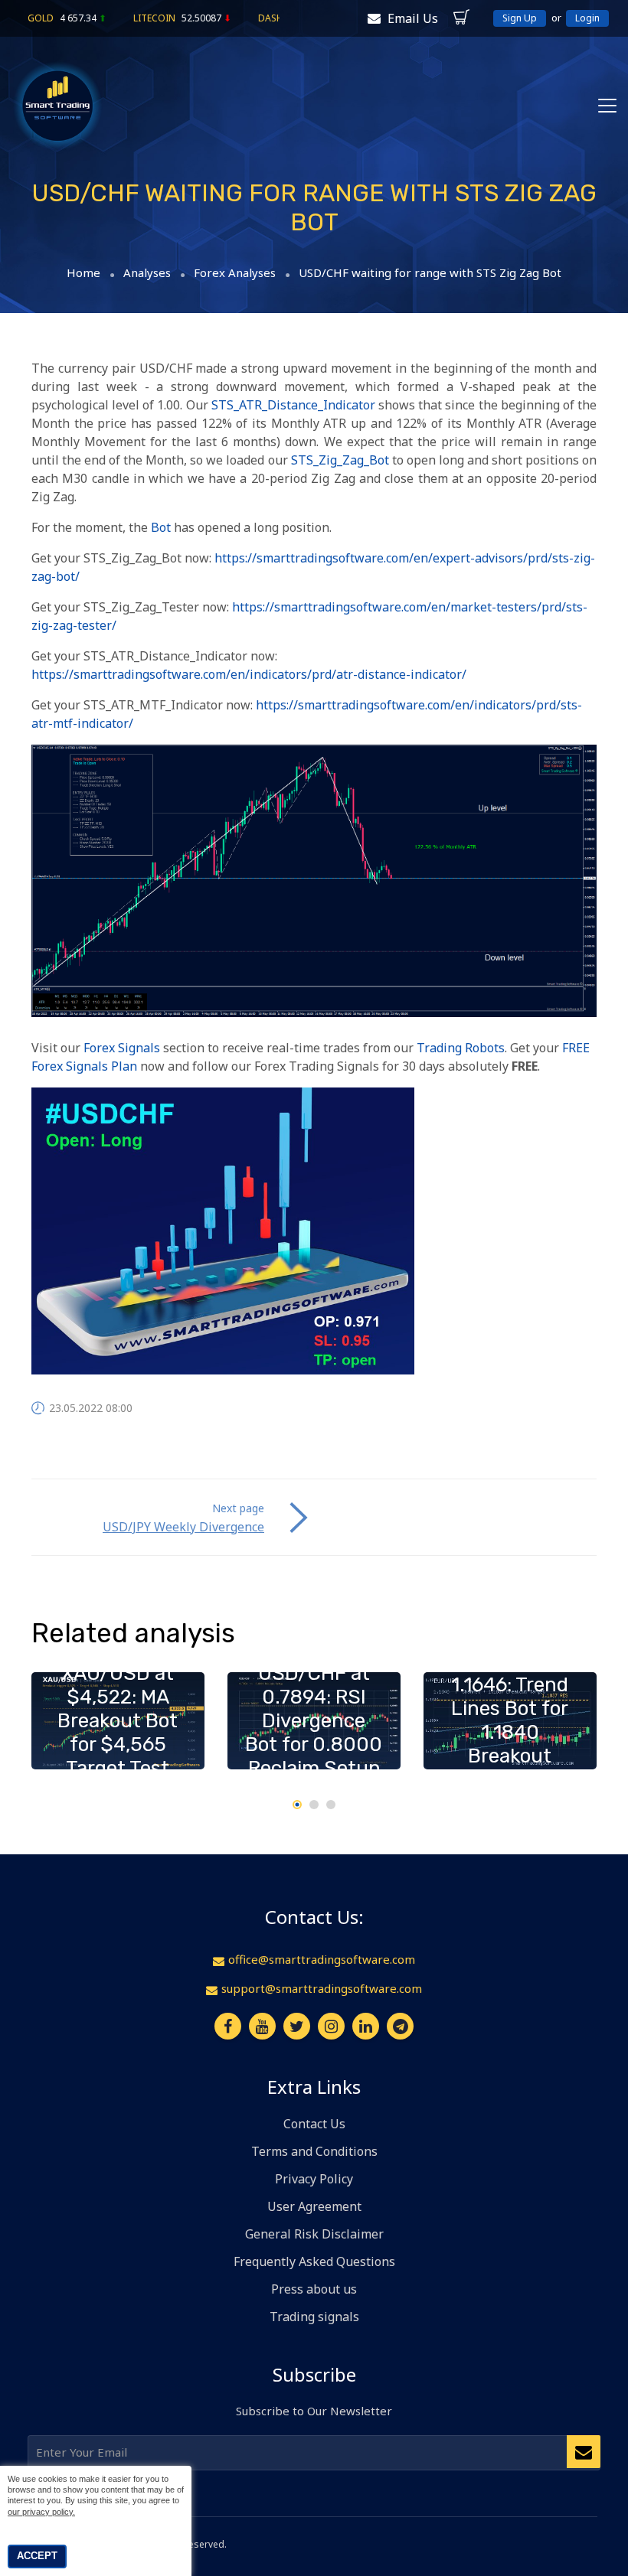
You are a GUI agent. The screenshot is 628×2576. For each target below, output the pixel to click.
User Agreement (314, 2206)
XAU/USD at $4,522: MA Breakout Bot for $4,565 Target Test (118, 1721)
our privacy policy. (41, 2512)
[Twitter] (297, 2026)
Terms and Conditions (314, 2151)
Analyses (147, 273)
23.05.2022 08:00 (91, 1408)
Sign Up (520, 18)
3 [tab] (331, 1805)
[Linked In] (366, 2026)
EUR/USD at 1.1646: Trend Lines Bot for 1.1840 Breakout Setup (510, 1720)
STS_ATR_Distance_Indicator (293, 405)
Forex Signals (122, 1048)
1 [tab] (297, 1805)
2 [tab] (314, 1805)
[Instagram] (331, 2026)
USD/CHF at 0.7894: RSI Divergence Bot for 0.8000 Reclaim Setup (314, 1721)
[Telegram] (400, 2026)
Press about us (314, 2289)
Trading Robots (461, 1048)
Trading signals (314, 2317)
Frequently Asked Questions (314, 2261)
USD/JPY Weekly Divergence (183, 1527)
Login (587, 18)
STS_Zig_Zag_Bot (340, 460)
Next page (238, 1508)
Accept (37, 2556)
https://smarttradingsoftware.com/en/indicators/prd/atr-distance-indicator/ (249, 674)
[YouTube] (262, 2026)
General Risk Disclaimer (314, 2234)
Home (83, 273)
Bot (161, 527)
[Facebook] (228, 2026)
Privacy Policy (314, 2179)
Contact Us (314, 2124)
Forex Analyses (235, 273)
